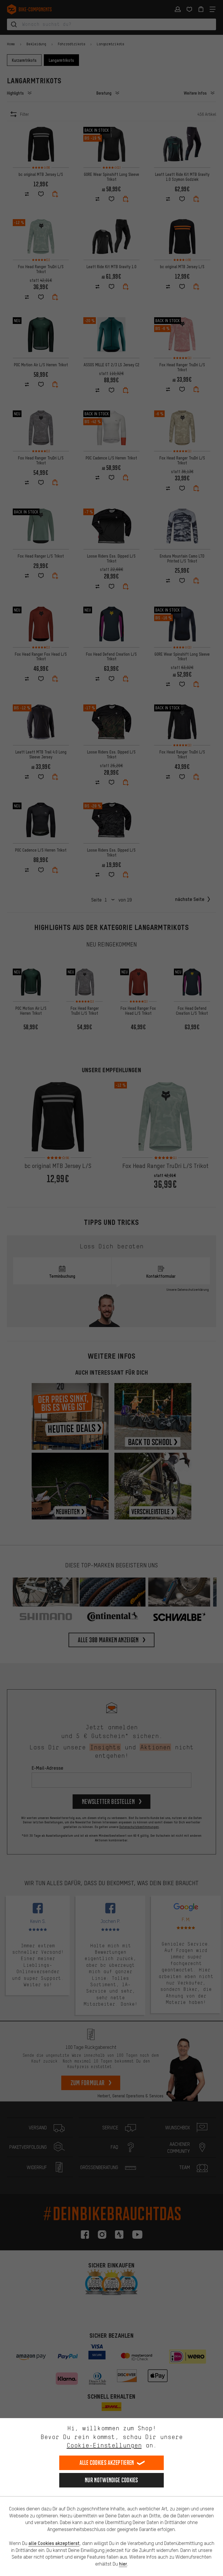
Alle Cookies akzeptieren (107, 2463)
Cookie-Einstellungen (104, 2445)
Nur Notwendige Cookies (111, 2480)
